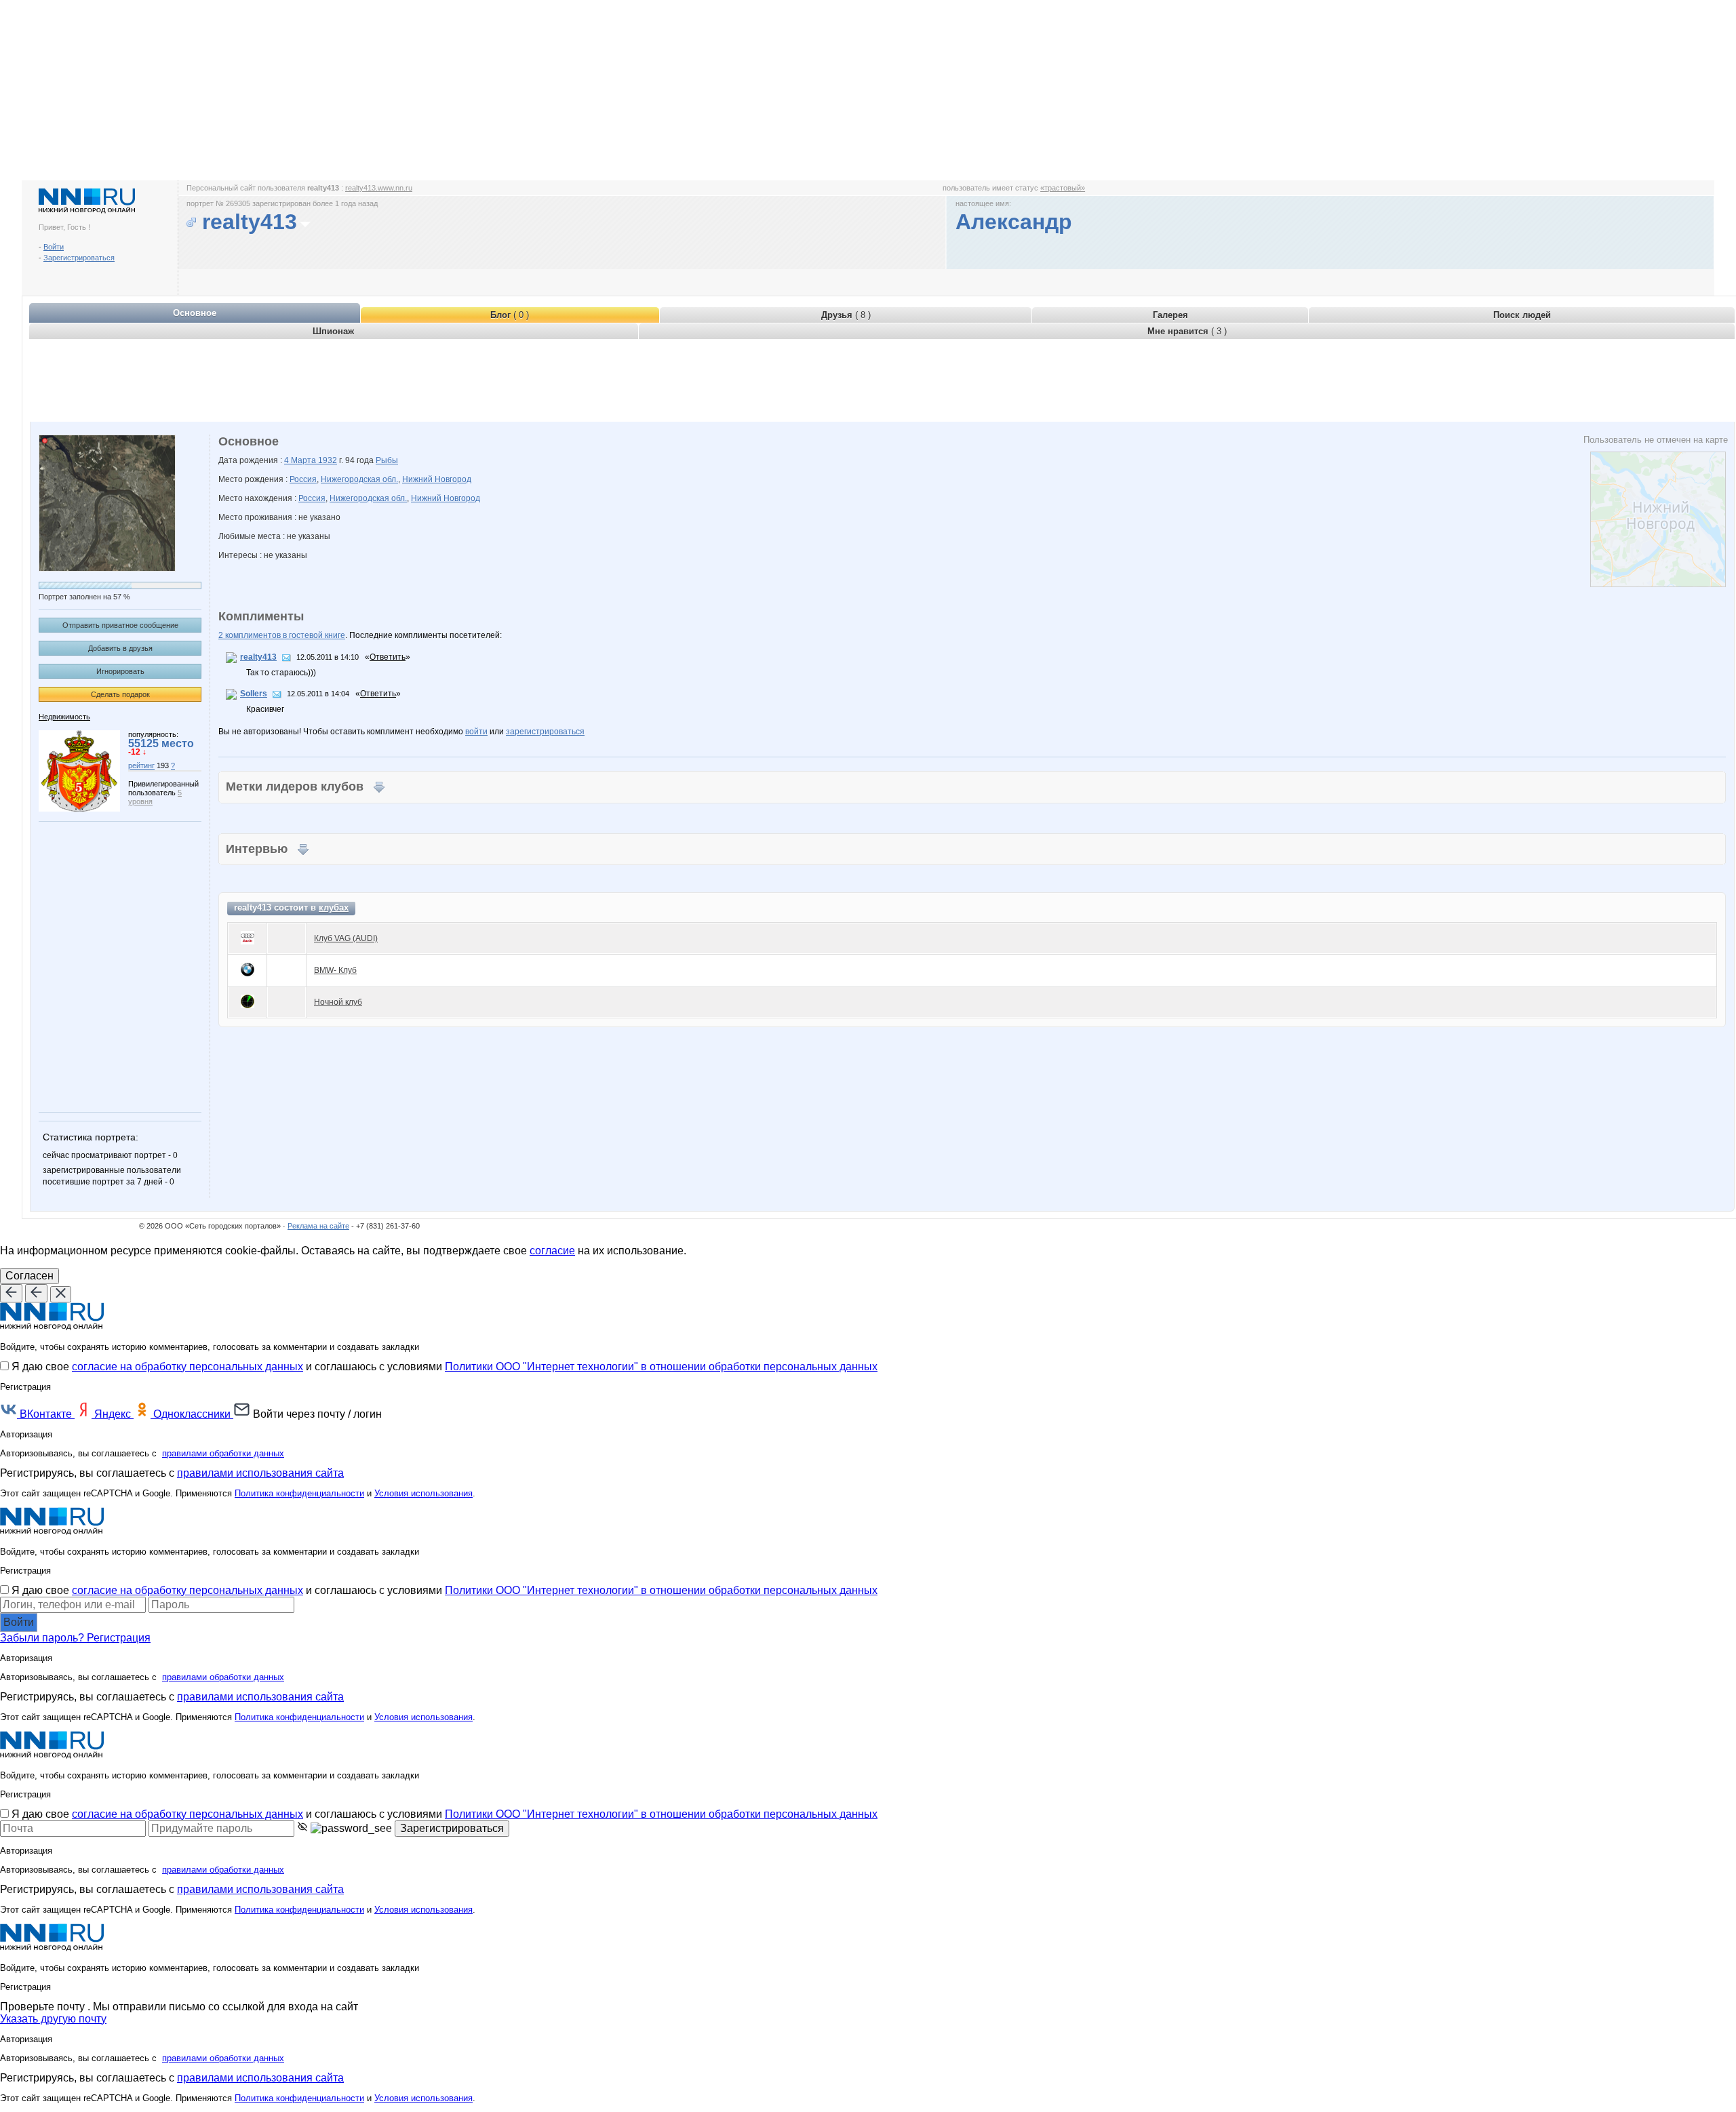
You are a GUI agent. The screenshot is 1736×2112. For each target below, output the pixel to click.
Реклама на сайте (318, 1226)
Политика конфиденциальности (299, 1493)
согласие (552, 1251)
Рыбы (387, 460)
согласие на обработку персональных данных (188, 1367)
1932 (328, 460)
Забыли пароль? (43, 1638)
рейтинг (141, 765)
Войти (54, 247)
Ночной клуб (338, 1002)
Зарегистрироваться (79, 258)
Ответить (388, 657)
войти (476, 732)
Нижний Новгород (437, 479)
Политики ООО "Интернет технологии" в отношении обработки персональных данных (661, 1367)
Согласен (29, 1276)
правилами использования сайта (260, 1473)
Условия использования (423, 1493)
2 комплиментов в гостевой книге (282, 635)
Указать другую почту (53, 2019)
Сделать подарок (120, 694)
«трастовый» (1063, 188)
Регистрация (119, 1638)
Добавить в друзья (120, 648)
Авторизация (26, 1434)
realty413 (258, 657)
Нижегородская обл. (359, 479)
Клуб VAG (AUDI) (346, 938)
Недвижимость (64, 717)
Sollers (254, 694)
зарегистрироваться (545, 732)
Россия (303, 479)
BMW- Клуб (335, 970)
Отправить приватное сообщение (120, 625)
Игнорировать (120, 671)
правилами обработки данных (223, 1453)
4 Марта (301, 460)
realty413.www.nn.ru (379, 188)
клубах (334, 908)
